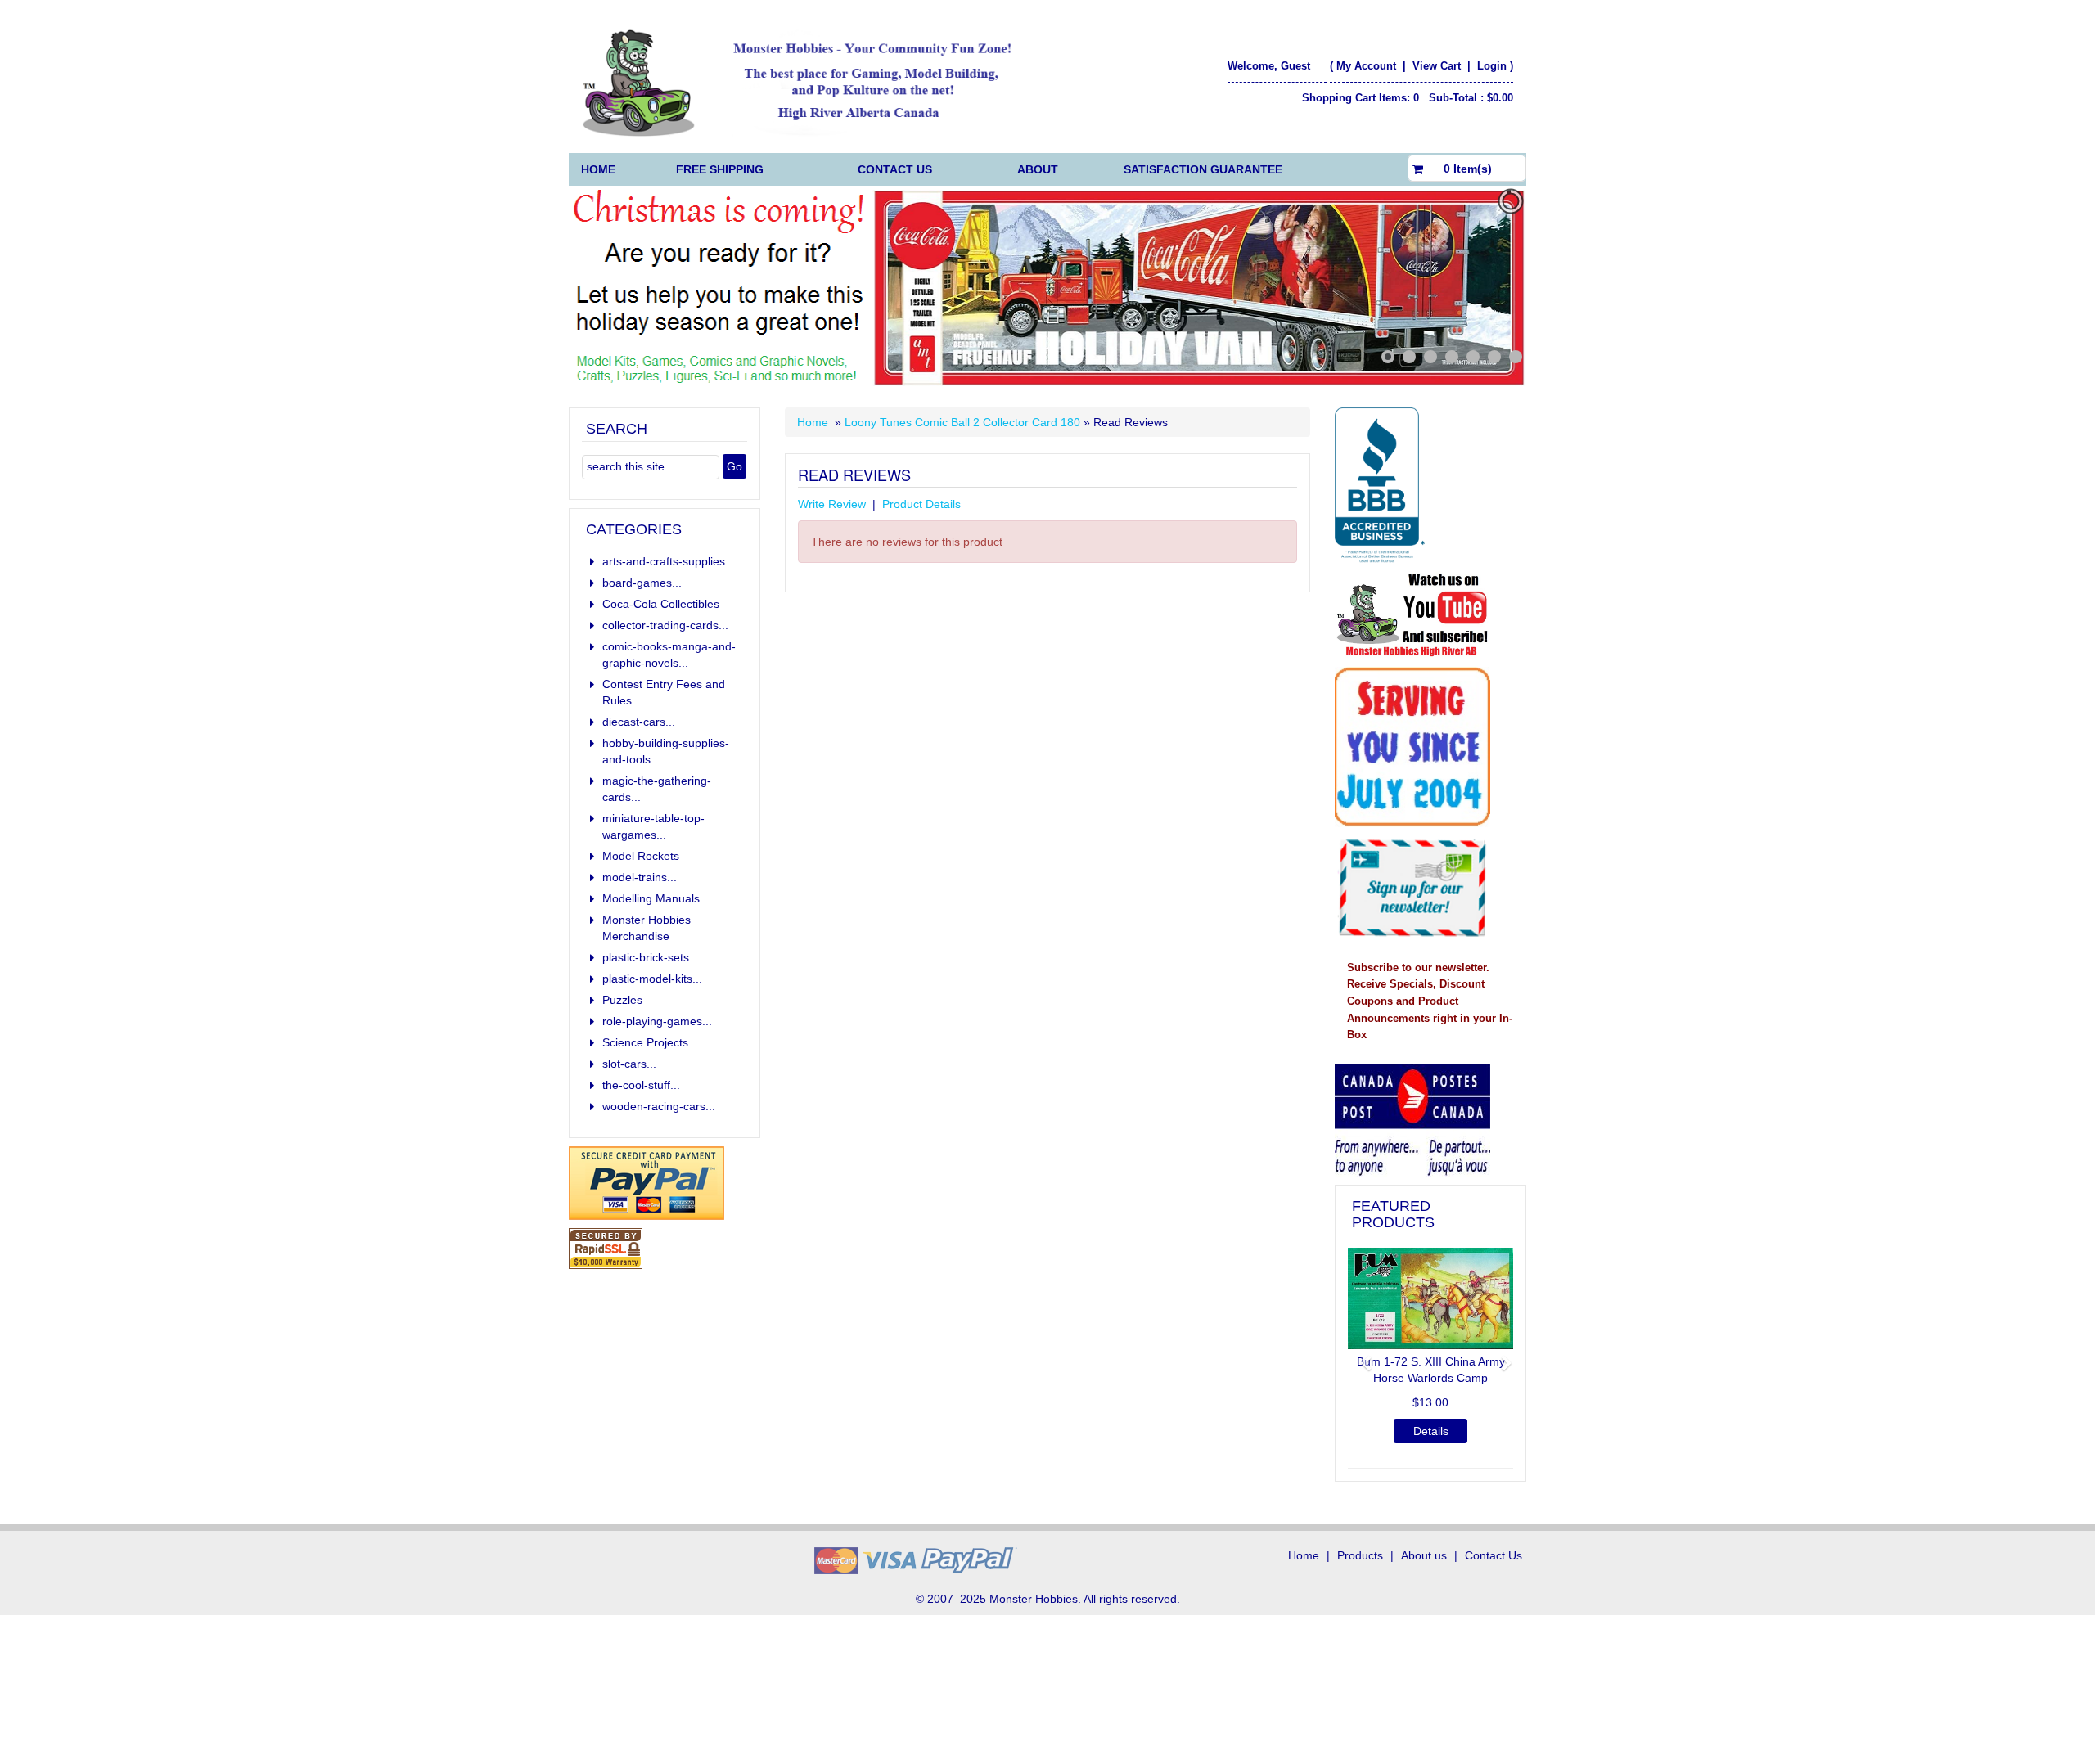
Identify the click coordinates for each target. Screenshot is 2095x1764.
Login (1492, 66)
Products (1360, 1555)
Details (1431, 1431)
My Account (1366, 66)
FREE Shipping (720, 169)
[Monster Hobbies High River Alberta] (807, 83)
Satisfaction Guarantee (1203, 169)
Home (598, 169)
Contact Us (895, 169)
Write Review (832, 504)
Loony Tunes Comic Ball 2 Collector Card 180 (962, 422)
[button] (1360, 1356)
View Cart (1438, 66)
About (1038, 169)
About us (1424, 1555)
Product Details (921, 504)
